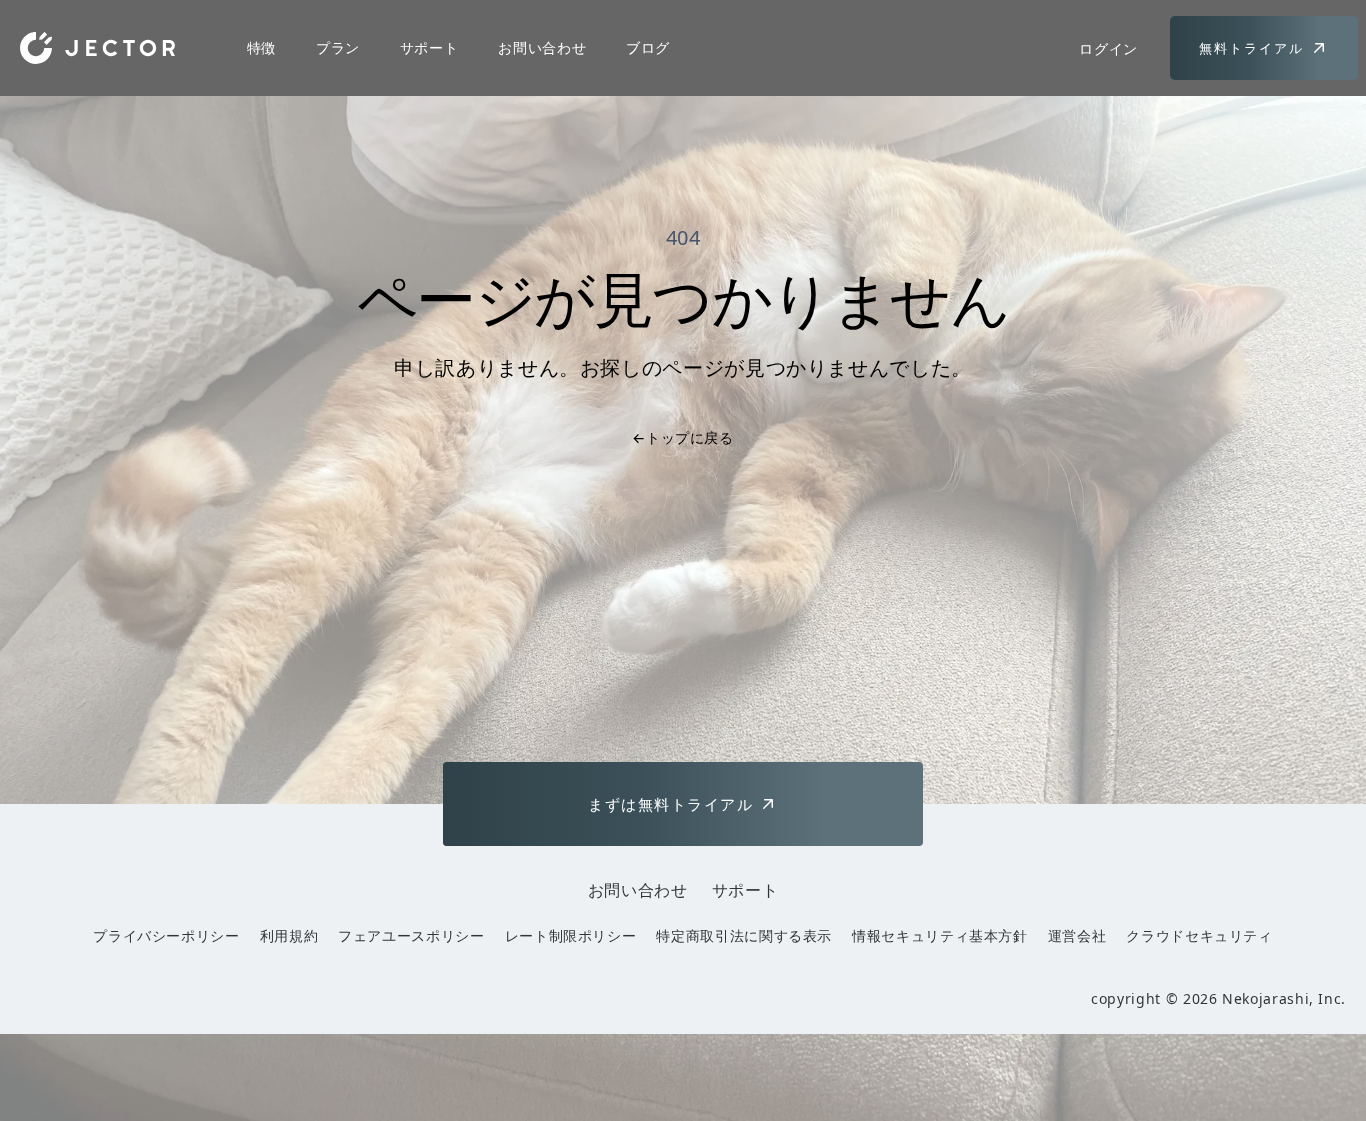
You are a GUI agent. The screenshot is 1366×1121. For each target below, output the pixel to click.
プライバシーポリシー (166, 935)
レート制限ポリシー (571, 935)
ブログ (648, 47)
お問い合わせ (542, 47)
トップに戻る (682, 437)
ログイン (1108, 48)
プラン (338, 47)
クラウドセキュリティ (1199, 935)
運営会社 (1077, 935)
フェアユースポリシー (411, 935)
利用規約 (289, 935)
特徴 (261, 47)
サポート (429, 47)
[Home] (97, 48)
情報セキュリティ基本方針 (940, 935)
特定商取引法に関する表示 (744, 935)
